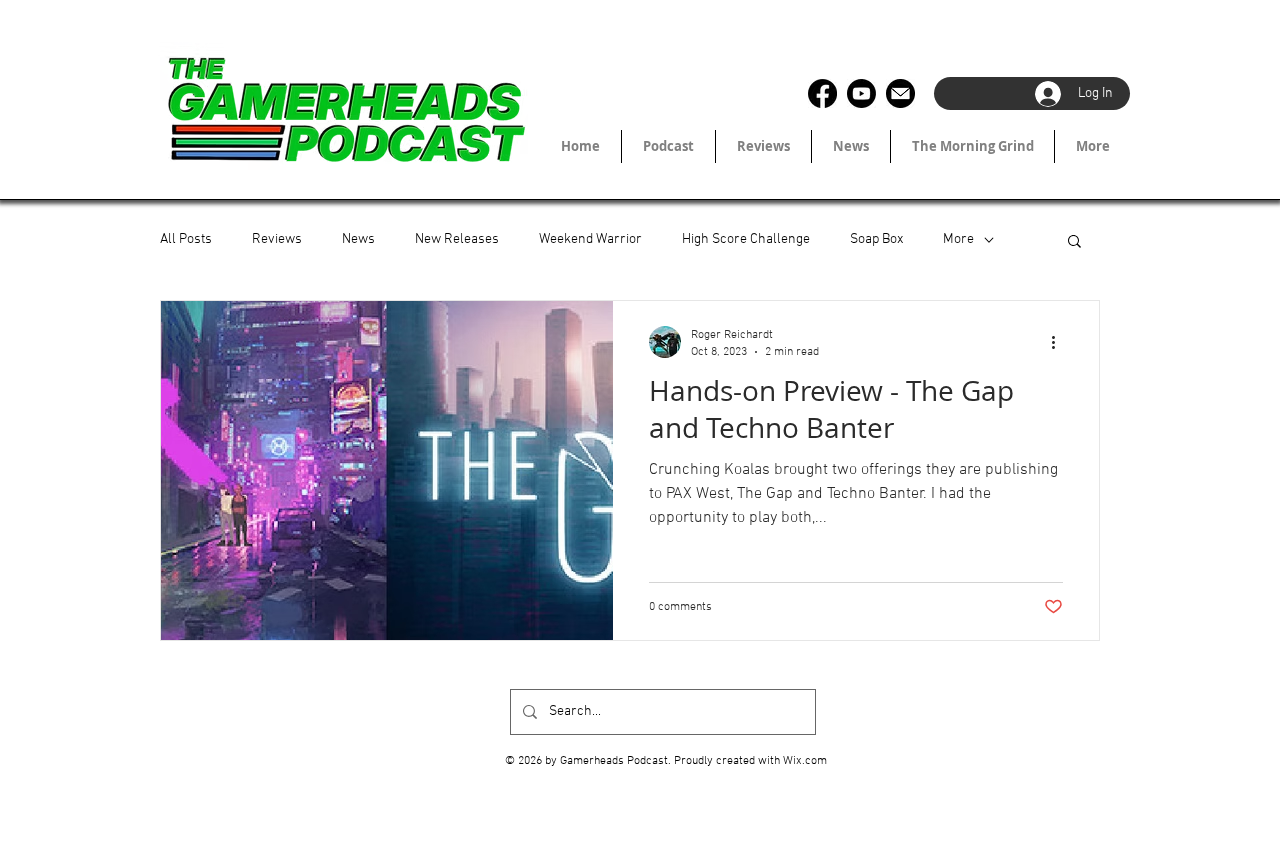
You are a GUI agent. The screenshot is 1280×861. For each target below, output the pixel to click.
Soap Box (876, 239)
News (358, 239)
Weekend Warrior (590, 239)
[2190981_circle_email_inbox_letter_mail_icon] (900, 93)
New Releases (457, 239)
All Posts (186, 239)
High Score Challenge (746, 239)
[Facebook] (822, 93)
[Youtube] (861, 93)
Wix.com (805, 761)
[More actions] (1060, 342)
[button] (1074, 242)
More (958, 239)
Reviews (277, 239)
